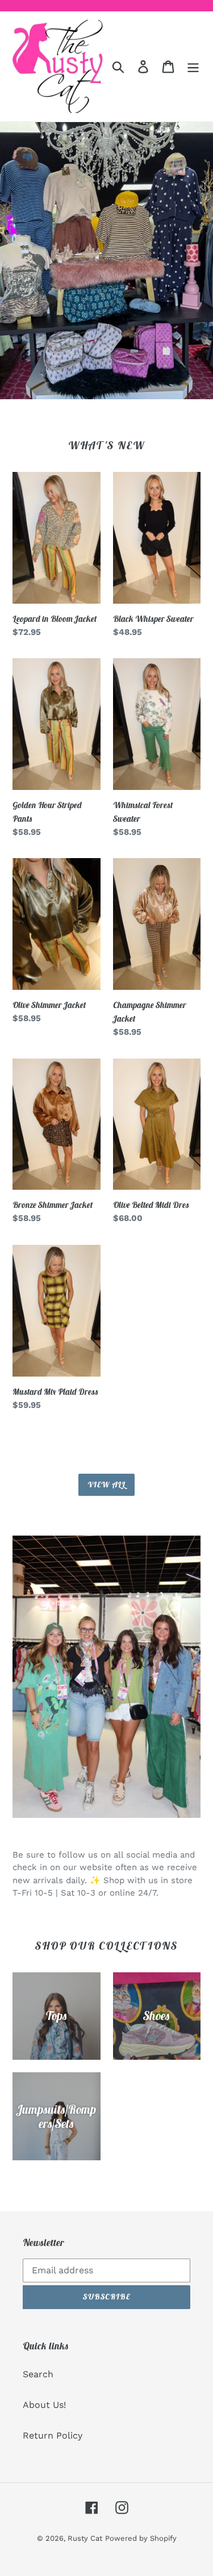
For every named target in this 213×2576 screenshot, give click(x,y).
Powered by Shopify (141, 2538)
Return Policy (53, 2435)
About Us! (44, 2405)
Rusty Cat (85, 2538)
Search (38, 2374)
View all (106, 1484)
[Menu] (193, 67)
